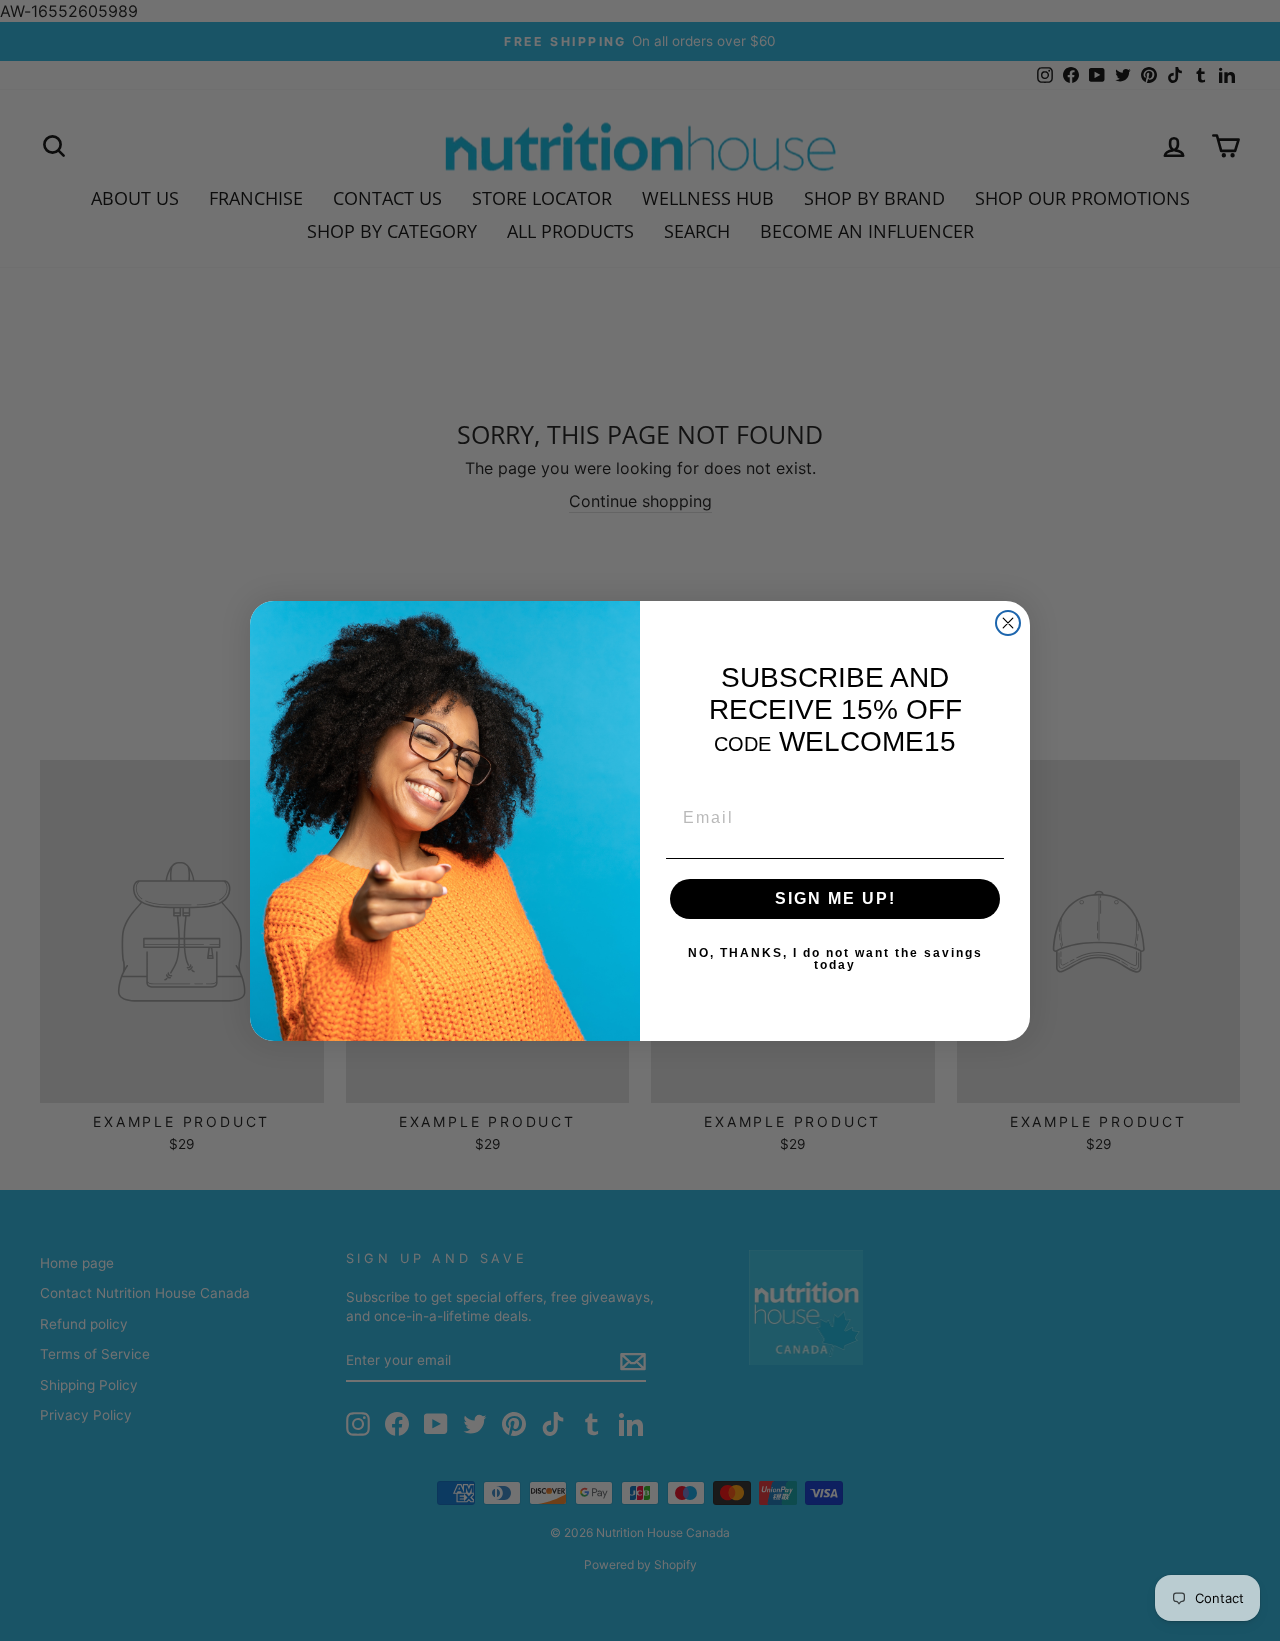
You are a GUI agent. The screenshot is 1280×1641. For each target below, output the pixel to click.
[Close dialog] (1008, 623)
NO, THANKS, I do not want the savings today (835, 959)
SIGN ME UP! (835, 898)
